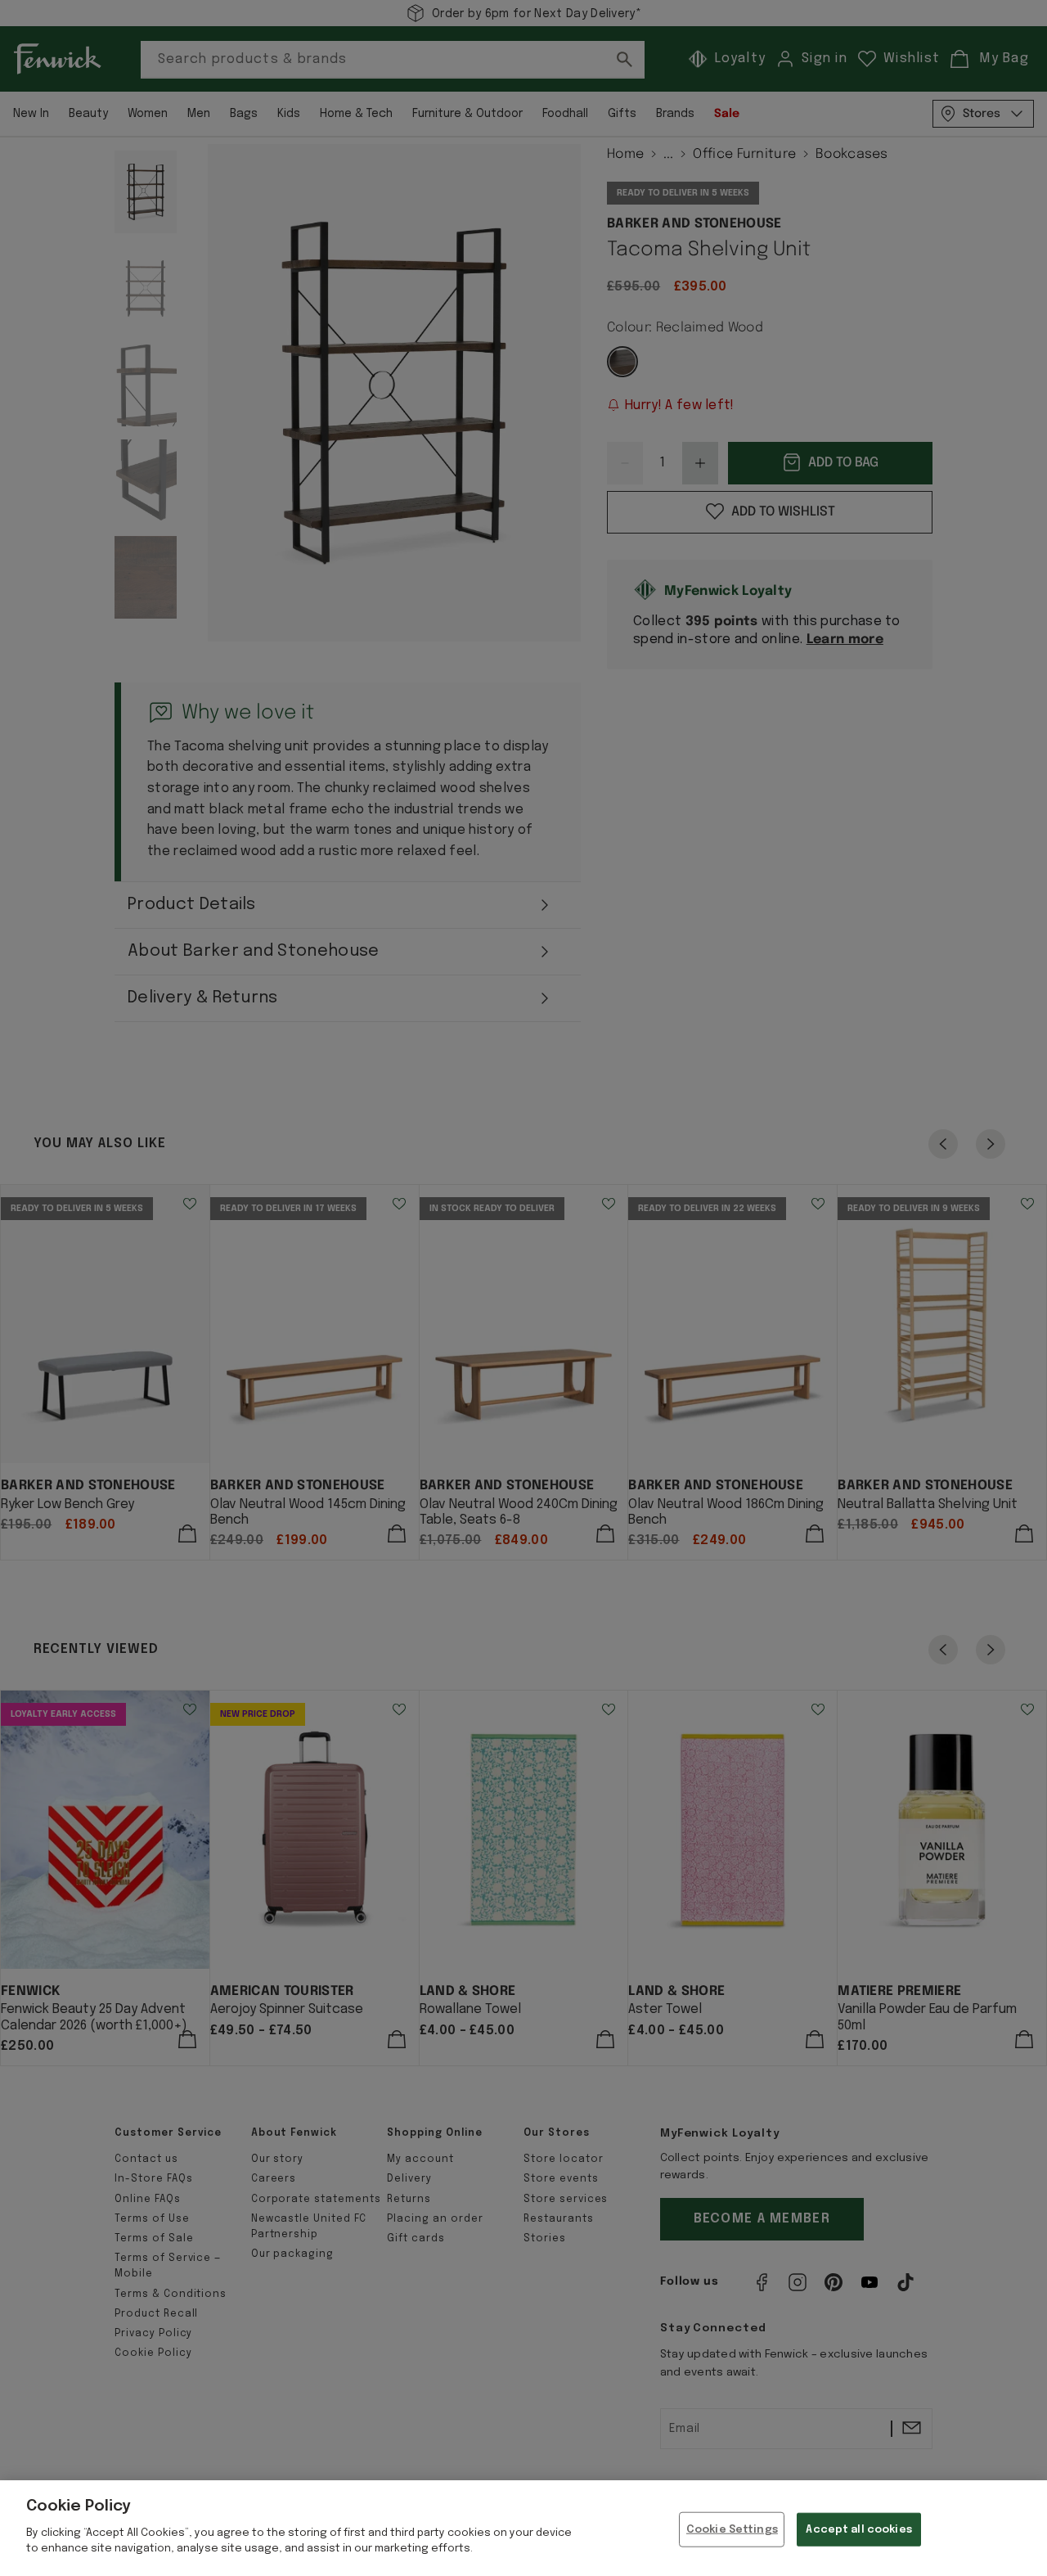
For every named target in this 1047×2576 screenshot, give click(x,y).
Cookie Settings (732, 2529)
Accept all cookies (858, 2529)
